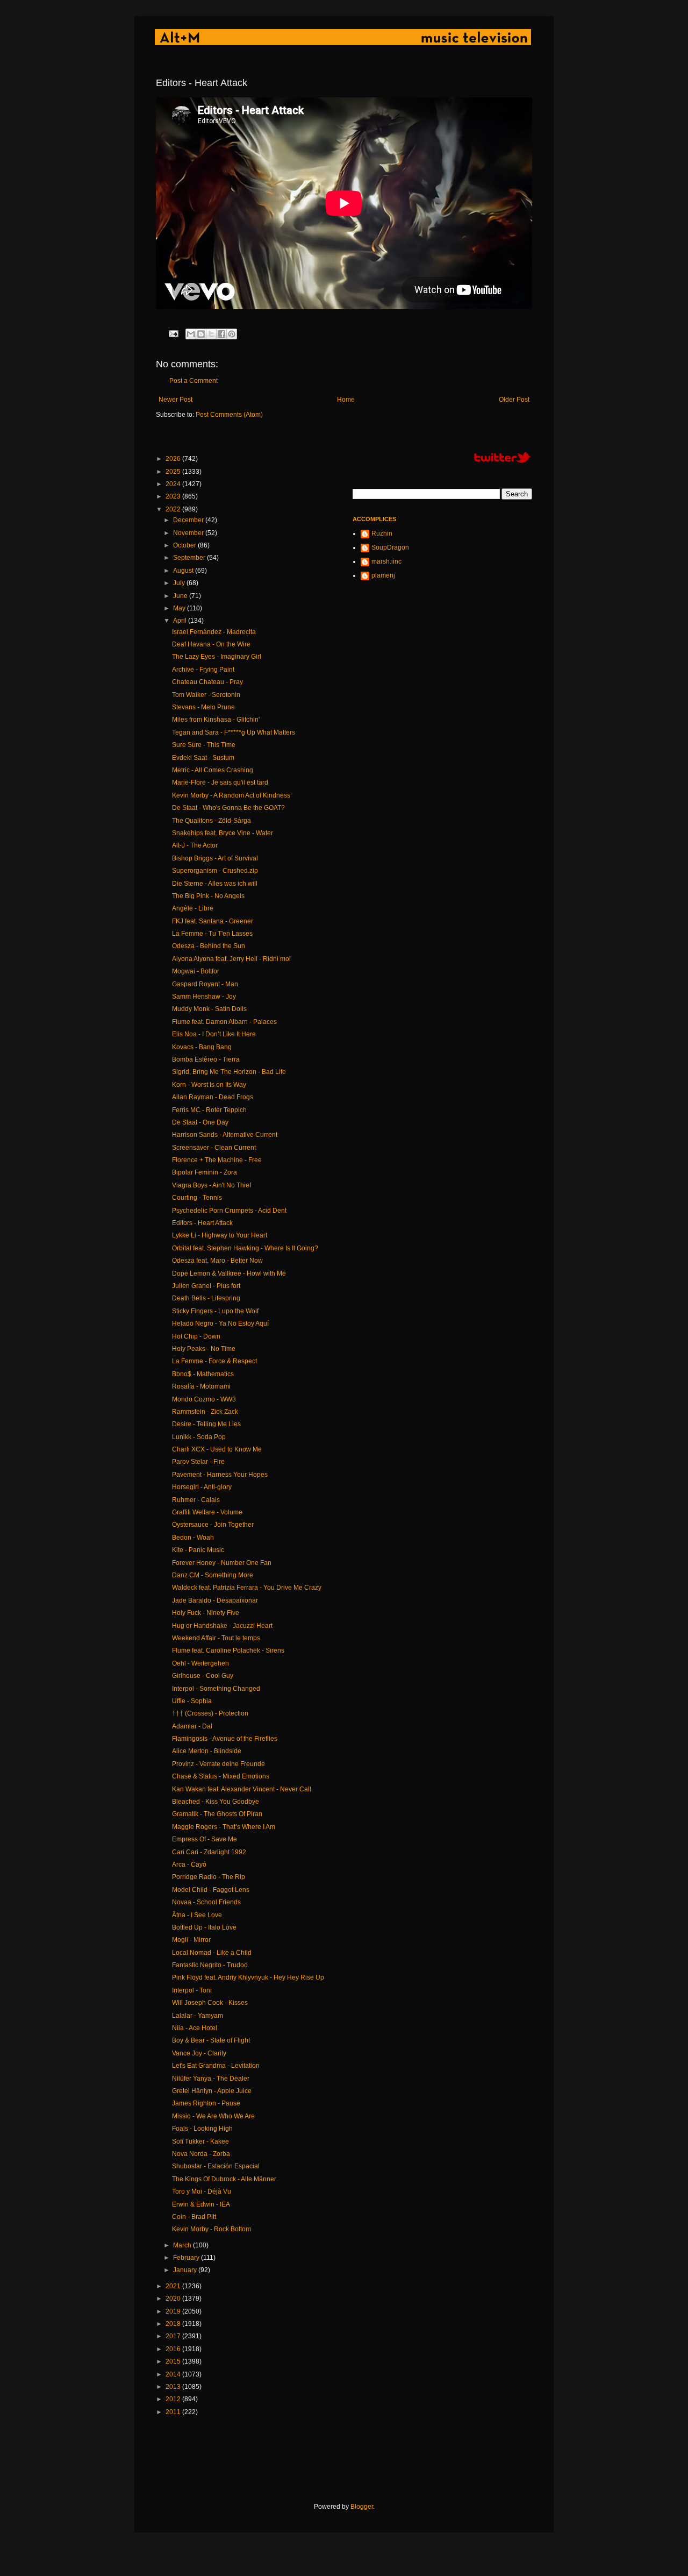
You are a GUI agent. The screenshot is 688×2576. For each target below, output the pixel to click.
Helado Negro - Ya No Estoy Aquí (220, 1323)
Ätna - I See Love (197, 1915)
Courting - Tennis (197, 1198)
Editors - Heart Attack (202, 1223)
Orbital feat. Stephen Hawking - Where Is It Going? (245, 1248)
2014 (174, 2374)
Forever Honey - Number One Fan (222, 1563)
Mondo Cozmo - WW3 (204, 1399)
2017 (174, 2336)
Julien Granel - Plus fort (206, 1286)
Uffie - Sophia (192, 1701)
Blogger (362, 2507)
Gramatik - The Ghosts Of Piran (217, 1814)
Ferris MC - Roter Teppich (209, 1110)
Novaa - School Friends (206, 1902)
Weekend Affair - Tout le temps (216, 1638)
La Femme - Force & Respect (214, 1361)
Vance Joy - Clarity (199, 2053)
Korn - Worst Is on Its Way (209, 1085)
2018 (174, 2324)
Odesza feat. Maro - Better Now (217, 1261)
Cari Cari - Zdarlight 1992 (209, 1852)
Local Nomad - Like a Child (212, 1953)
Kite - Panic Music (198, 1550)
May (180, 608)
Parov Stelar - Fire (198, 1462)
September (190, 558)
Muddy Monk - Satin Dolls (209, 1009)
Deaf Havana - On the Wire (211, 644)
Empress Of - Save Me (205, 1839)
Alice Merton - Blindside (207, 1751)
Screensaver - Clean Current (214, 1148)
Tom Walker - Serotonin (206, 695)
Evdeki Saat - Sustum (203, 758)
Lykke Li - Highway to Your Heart (220, 1235)
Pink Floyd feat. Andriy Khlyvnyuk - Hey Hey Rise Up (248, 1977)
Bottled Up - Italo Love (204, 1927)
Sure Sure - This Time (204, 745)
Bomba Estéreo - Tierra (206, 1059)
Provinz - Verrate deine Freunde (218, 1764)
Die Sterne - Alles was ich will (215, 884)
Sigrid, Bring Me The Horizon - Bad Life (229, 1072)
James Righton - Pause (206, 2103)
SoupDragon (390, 547)
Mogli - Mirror (191, 1940)
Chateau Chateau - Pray (207, 682)
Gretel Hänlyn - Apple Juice (212, 2091)
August (184, 571)
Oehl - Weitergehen (200, 1663)
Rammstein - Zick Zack (205, 1412)
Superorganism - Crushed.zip (215, 871)
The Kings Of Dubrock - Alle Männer (224, 2179)
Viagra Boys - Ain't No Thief (212, 1185)
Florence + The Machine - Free (217, 1160)
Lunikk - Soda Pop (199, 1437)
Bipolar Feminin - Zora (205, 1172)
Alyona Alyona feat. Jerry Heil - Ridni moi (231, 959)
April (181, 621)
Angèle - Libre (193, 908)
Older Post (514, 400)
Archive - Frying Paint (203, 670)
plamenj (383, 575)
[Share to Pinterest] (232, 334)
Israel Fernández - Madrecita (214, 632)
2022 (174, 509)
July (180, 583)
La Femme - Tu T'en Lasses (212, 934)
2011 (174, 2412)
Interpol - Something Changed (216, 1689)
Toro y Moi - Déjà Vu (202, 2191)
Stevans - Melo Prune (203, 707)
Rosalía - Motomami (201, 1386)
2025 (174, 472)
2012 (174, 2399)
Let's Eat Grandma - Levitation (216, 2066)
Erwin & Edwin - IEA (201, 2204)
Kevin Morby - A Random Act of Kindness (231, 795)
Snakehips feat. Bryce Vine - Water (223, 833)
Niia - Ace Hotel (195, 2028)
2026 (174, 459)
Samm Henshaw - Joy (204, 997)
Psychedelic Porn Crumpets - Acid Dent (229, 1211)
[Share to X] (211, 334)
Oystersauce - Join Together (213, 1525)
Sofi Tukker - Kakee (200, 2141)
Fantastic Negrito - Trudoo (210, 1965)
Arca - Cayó (189, 1865)
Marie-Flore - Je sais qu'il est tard (220, 782)
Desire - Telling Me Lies (206, 1424)
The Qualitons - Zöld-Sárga (212, 821)
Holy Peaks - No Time (204, 1349)
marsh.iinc (386, 561)
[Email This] (191, 334)
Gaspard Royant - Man (205, 984)
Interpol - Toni (192, 1990)
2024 (174, 484)
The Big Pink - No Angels (208, 896)
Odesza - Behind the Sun (209, 946)
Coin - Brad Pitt (194, 2217)
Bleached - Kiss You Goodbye (216, 1802)
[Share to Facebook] (221, 334)
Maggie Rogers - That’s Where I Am (224, 1827)
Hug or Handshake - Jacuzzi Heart (222, 1626)
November (189, 533)
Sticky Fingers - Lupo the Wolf (215, 1311)
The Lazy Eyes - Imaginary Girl (217, 657)
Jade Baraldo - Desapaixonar (215, 1600)
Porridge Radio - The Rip (209, 1877)
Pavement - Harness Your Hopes (220, 1475)
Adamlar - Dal (192, 1726)
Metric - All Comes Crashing (213, 770)
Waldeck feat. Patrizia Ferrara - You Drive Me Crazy (247, 1588)
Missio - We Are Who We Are (213, 2116)
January (186, 2270)
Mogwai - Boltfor (196, 971)
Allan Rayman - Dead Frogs (213, 1097)
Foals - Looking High (202, 2129)
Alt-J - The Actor (195, 845)
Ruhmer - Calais (196, 1500)
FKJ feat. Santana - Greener (213, 921)
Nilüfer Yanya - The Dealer (211, 2079)
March (183, 2245)
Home (346, 400)
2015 (174, 2361)
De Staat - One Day (200, 1122)
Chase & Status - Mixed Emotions (221, 1776)
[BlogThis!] (201, 334)
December (189, 520)
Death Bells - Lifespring (206, 1298)
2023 (174, 496)
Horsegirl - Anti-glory (202, 1487)
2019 (174, 2311)
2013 (174, 2387)
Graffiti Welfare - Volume (207, 1512)
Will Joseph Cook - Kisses (210, 2003)
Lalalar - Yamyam (198, 2016)
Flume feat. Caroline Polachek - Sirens (228, 1650)
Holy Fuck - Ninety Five (206, 1613)
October (185, 545)
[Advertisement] (352, 2459)
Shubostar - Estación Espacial (216, 2166)
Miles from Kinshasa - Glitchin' (216, 720)
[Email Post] (173, 333)
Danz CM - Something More (213, 1575)
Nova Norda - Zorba (201, 2154)
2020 (174, 2299)
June (181, 596)
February (187, 2258)
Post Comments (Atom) (229, 415)
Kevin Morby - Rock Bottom (212, 2229)
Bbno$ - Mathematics (203, 1374)
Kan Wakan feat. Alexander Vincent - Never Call (242, 1789)
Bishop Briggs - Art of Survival (215, 858)
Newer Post (175, 400)
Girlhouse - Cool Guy (203, 1676)
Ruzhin (382, 533)
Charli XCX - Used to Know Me (217, 1449)
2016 (174, 2349)
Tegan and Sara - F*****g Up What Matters (234, 732)
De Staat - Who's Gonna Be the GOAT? (228, 808)
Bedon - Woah (193, 1538)
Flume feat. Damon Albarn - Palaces (224, 1022)
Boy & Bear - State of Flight (211, 2040)
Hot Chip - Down (196, 1336)
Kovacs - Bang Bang (202, 1047)
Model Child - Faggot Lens (211, 1890)
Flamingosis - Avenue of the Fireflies (225, 1739)
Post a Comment (193, 381)
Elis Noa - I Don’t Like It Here (214, 1034)
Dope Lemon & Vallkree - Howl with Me (229, 1273)
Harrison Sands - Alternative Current (225, 1135)
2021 (174, 2286)
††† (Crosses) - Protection (210, 1713)
